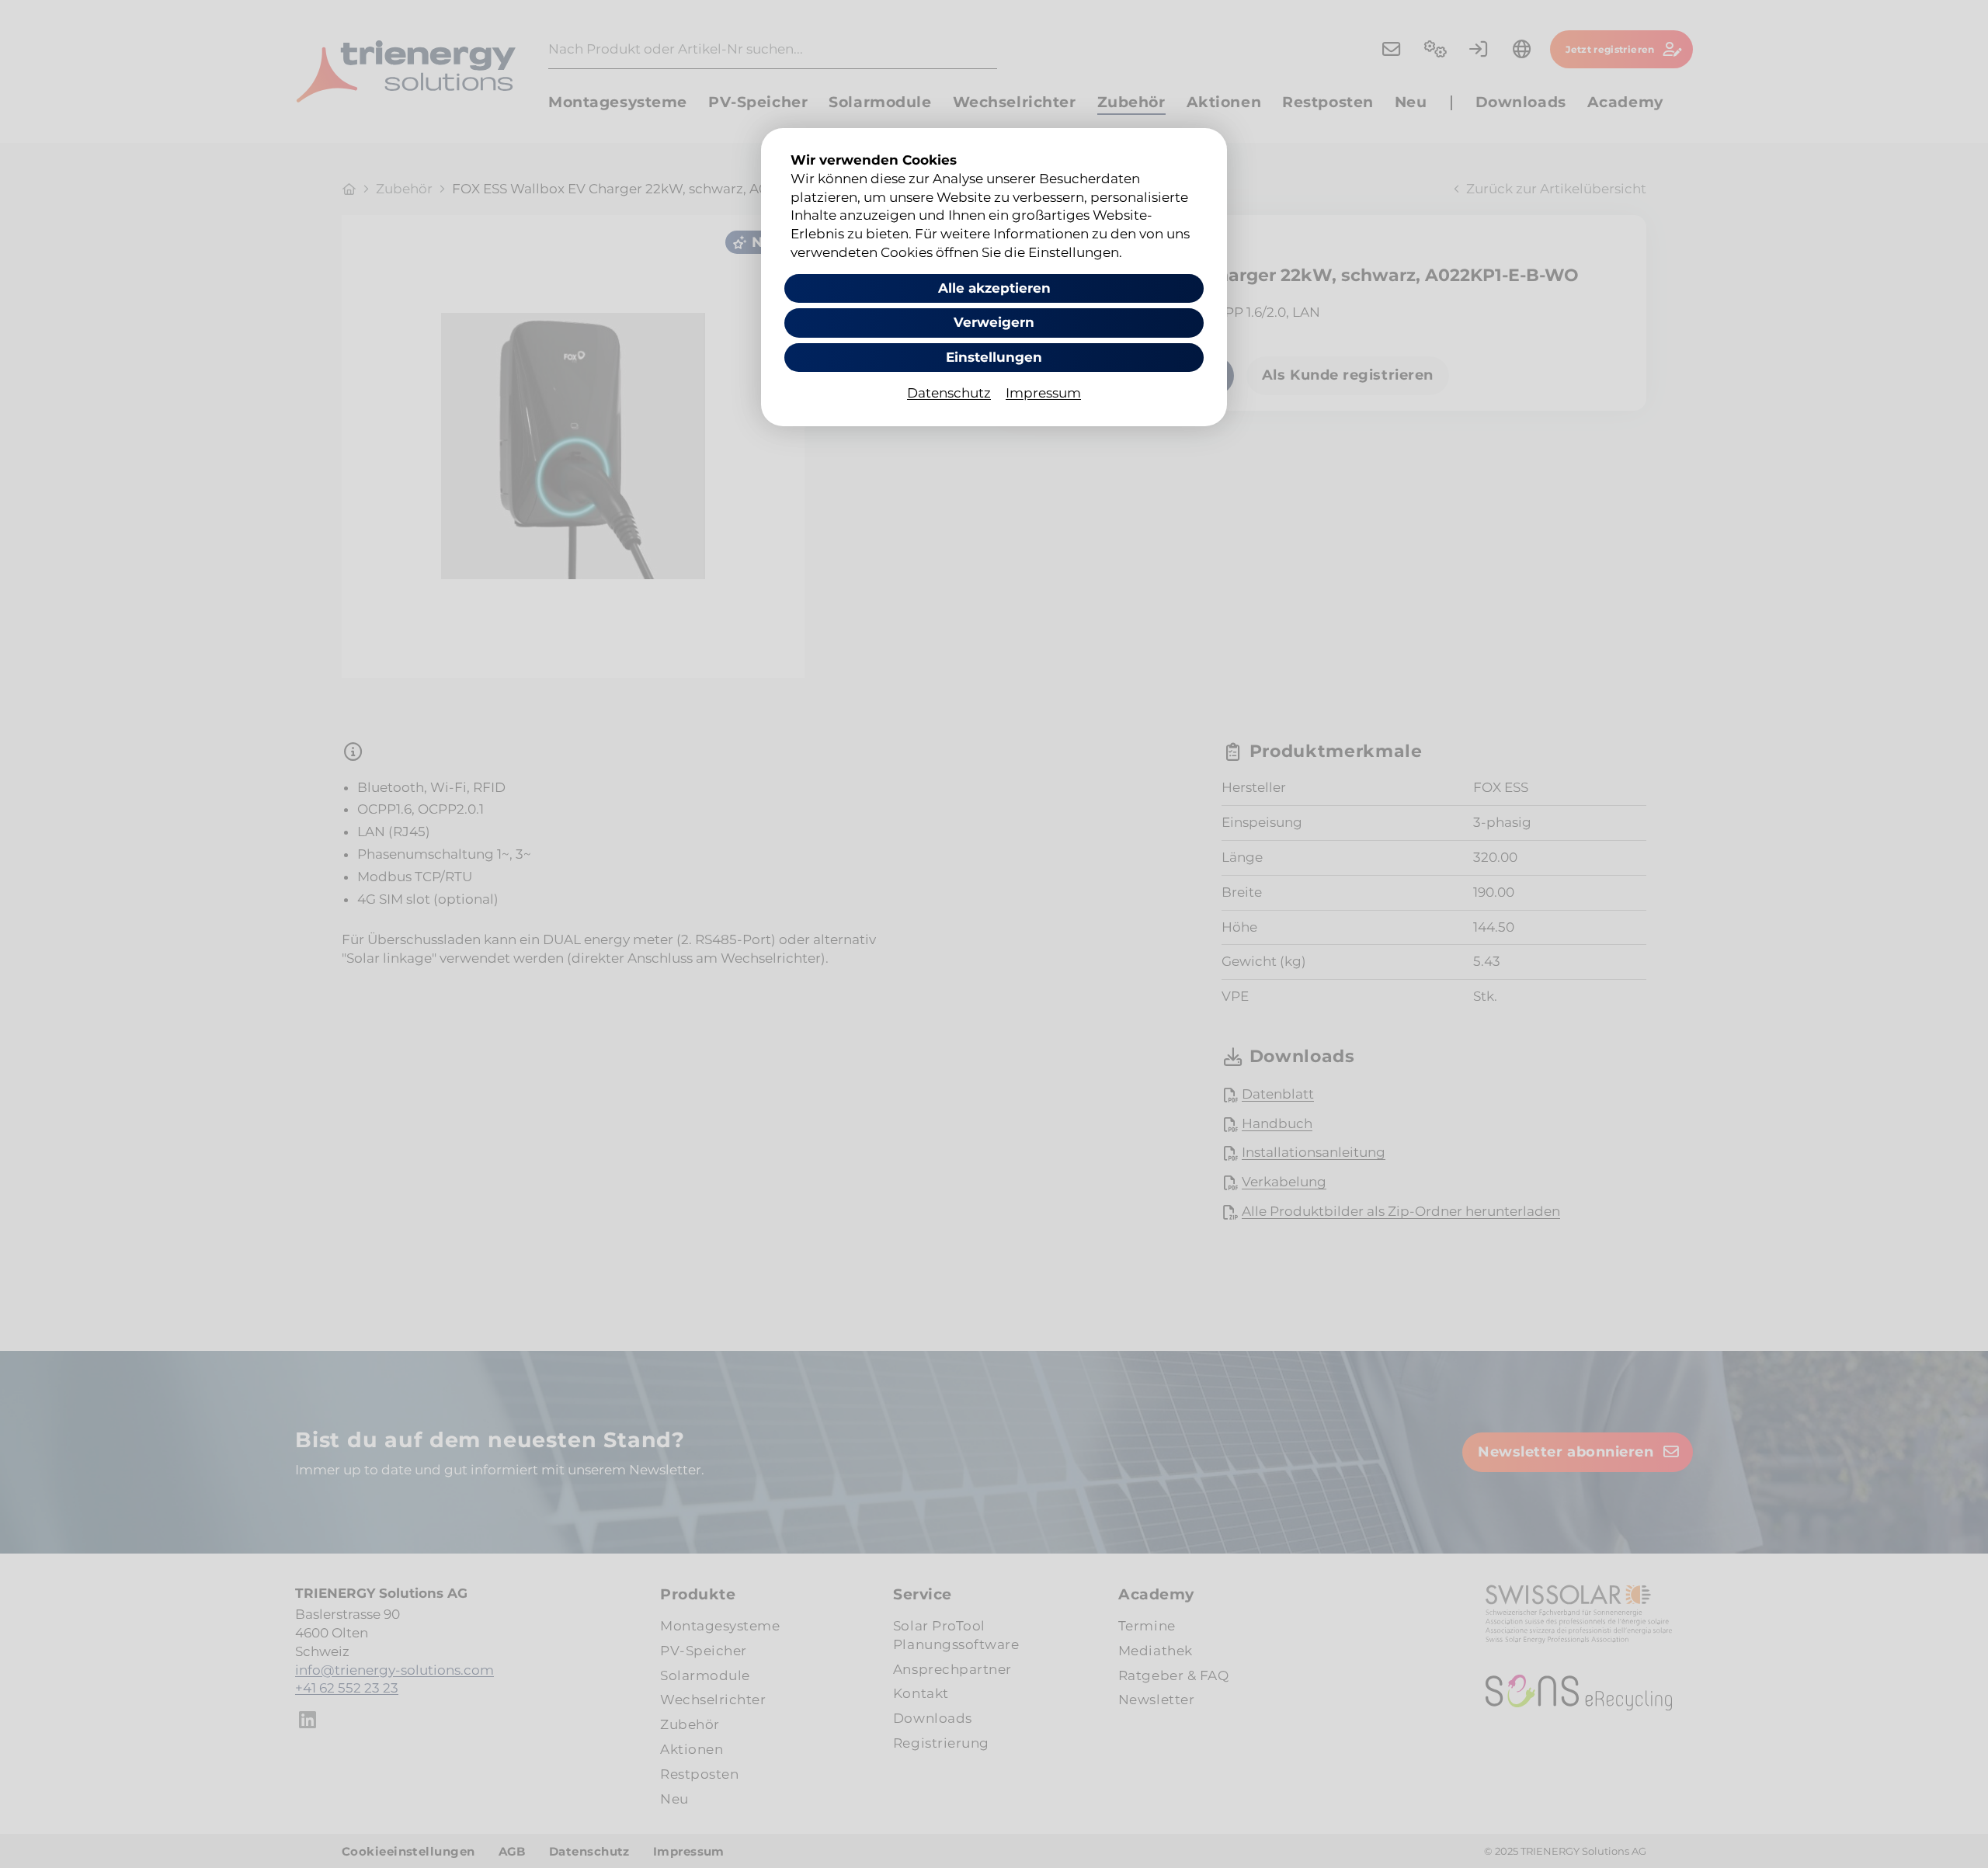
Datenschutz (949, 393)
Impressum (1043, 393)
